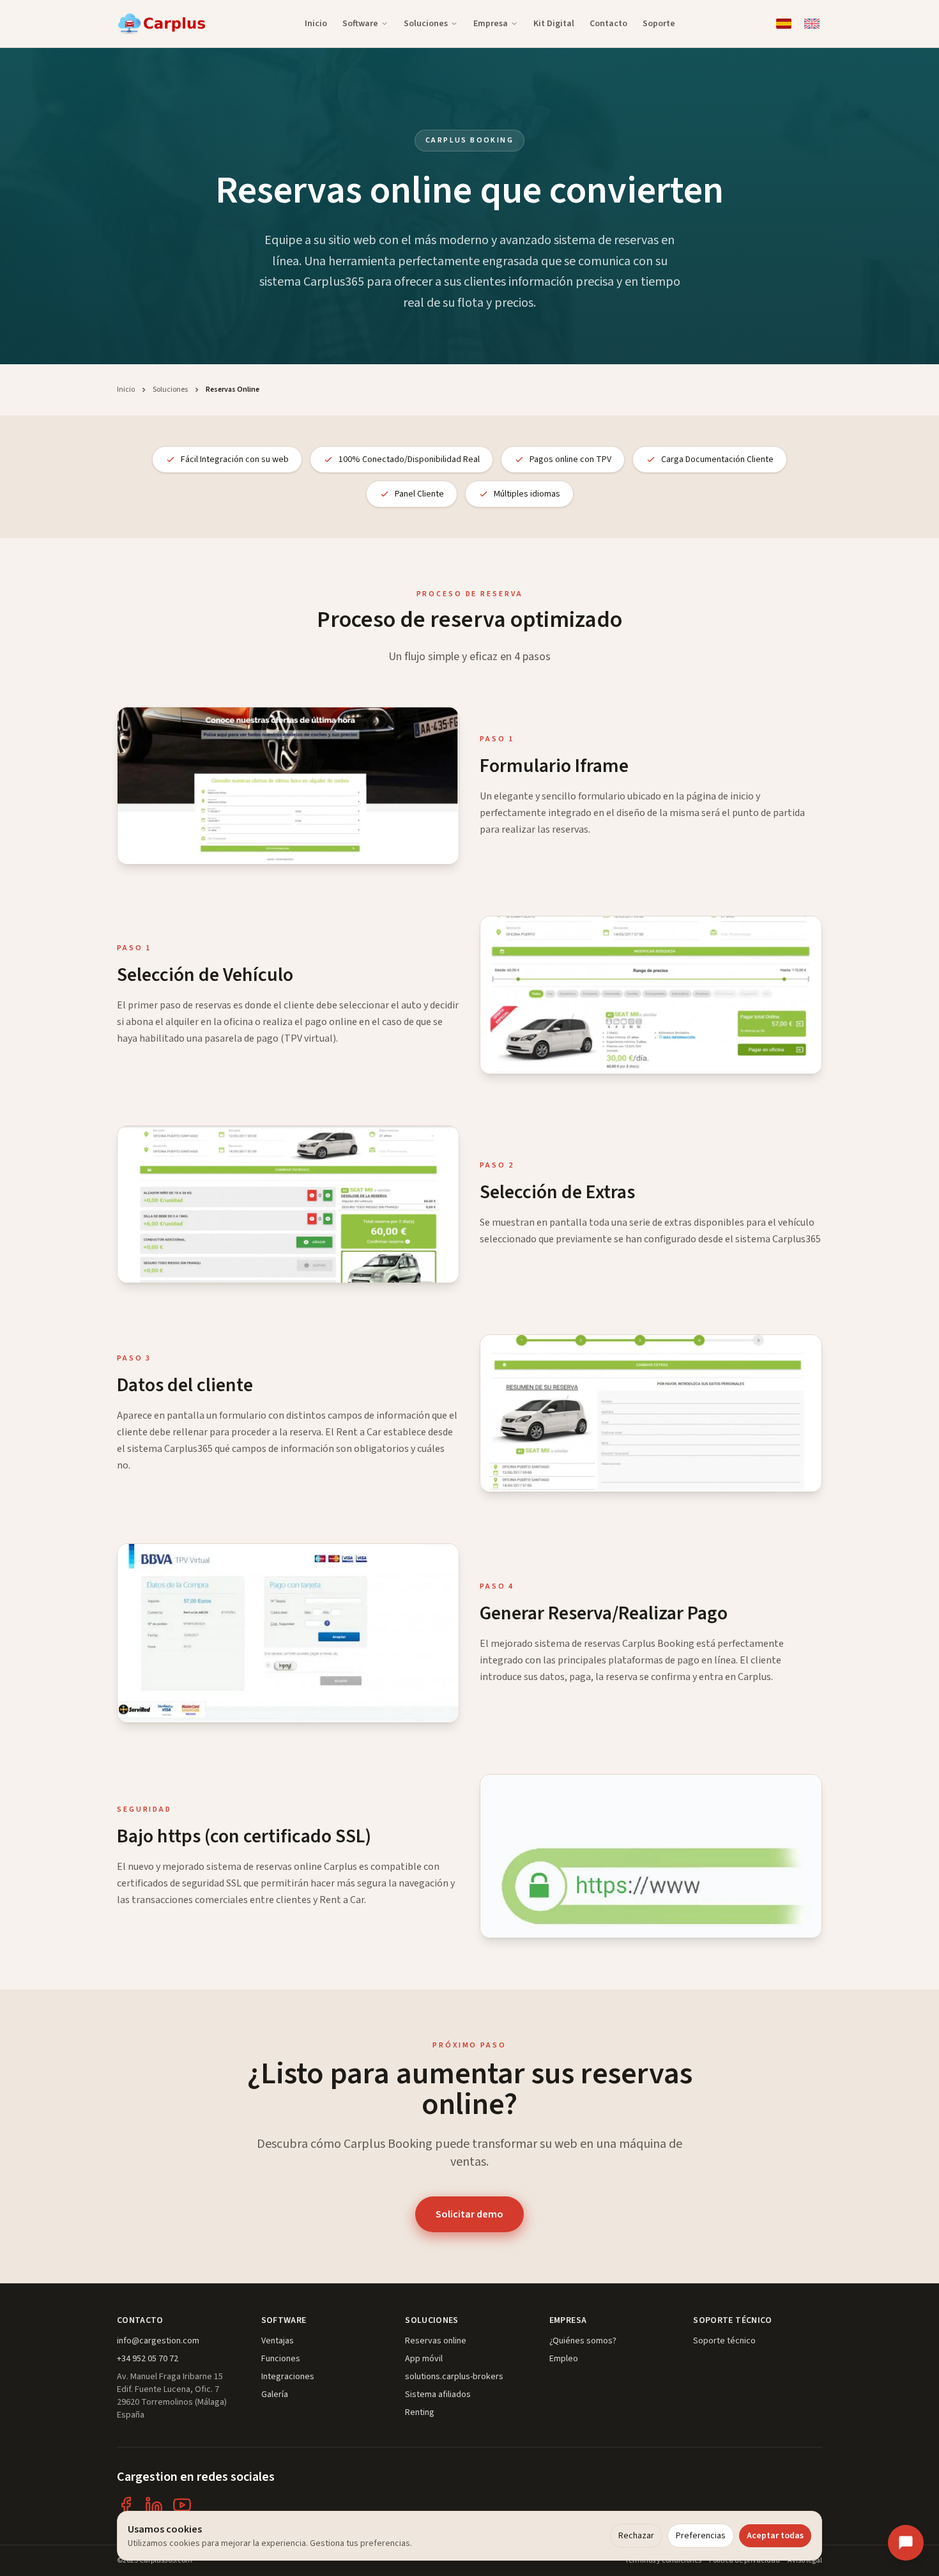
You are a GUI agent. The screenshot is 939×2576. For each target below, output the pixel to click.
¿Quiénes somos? (583, 2341)
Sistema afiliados (438, 2395)
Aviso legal (805, 2561)
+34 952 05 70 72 (148, 2359)
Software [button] (360, 24)
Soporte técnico (724, 2341)
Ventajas (278, 2341)
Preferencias (701, 2536)
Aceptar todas (775, 2536)
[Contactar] (906, 2543)
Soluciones (170, 390)
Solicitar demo (469, 2214)
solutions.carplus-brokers (454, 2377)
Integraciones (288, 2377)
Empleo (564, 2359)
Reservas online (436, 2341)
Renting (420, 2412)
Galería (275, 2395)
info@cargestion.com (158, 2341)
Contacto (608, 24)
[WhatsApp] (906, 2464)
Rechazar (636, 2536)
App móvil (424, 2359)
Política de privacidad (744, 2561)
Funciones (281, 2359)
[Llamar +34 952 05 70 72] (906, 2504)
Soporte (659, 24)
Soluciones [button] (426, 24)
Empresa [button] (491, 24)
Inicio (316, 24)
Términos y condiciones (663, 2561)
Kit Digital (554, 24)
